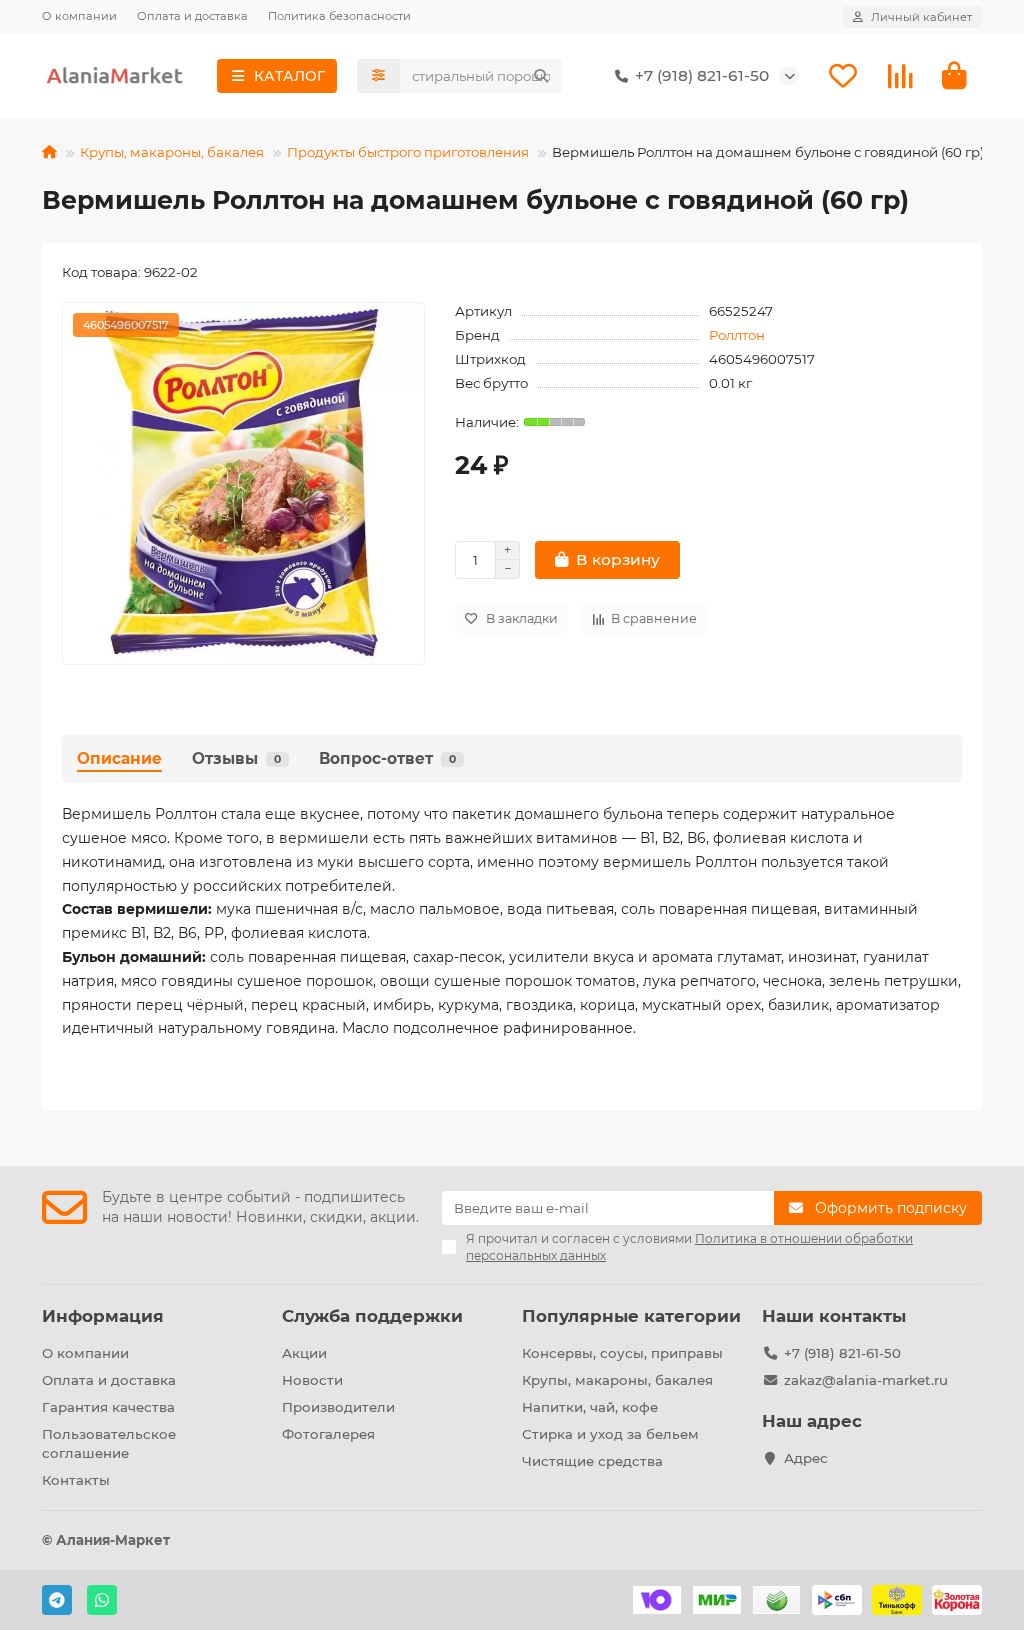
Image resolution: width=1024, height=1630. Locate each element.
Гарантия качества (108, 1407)
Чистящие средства (592, 1461)
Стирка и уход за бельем (610, 1434)
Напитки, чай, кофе (590, 1407)
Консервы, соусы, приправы (622, 1353)
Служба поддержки (372, 1316)
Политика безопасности (339, 16)
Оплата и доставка (192, 16)
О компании (79, 16)
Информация (103, 1316)
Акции (304, 1353)
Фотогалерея (328, 1434)
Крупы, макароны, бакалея (172, 152)
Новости (312, 1380)
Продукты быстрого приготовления (408, 152)
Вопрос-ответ (387, 758)
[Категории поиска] (378, 76)
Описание (119, 758)
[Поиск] (541, 76)
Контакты (76, 1480)
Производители (338, 1407)
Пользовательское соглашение (109, 1443)
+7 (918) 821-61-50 (842, 1353)
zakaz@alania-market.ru (866, 1380)
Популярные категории (631, 1316)
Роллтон (737, 335)
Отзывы (236, 758)
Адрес (806, 1458)
